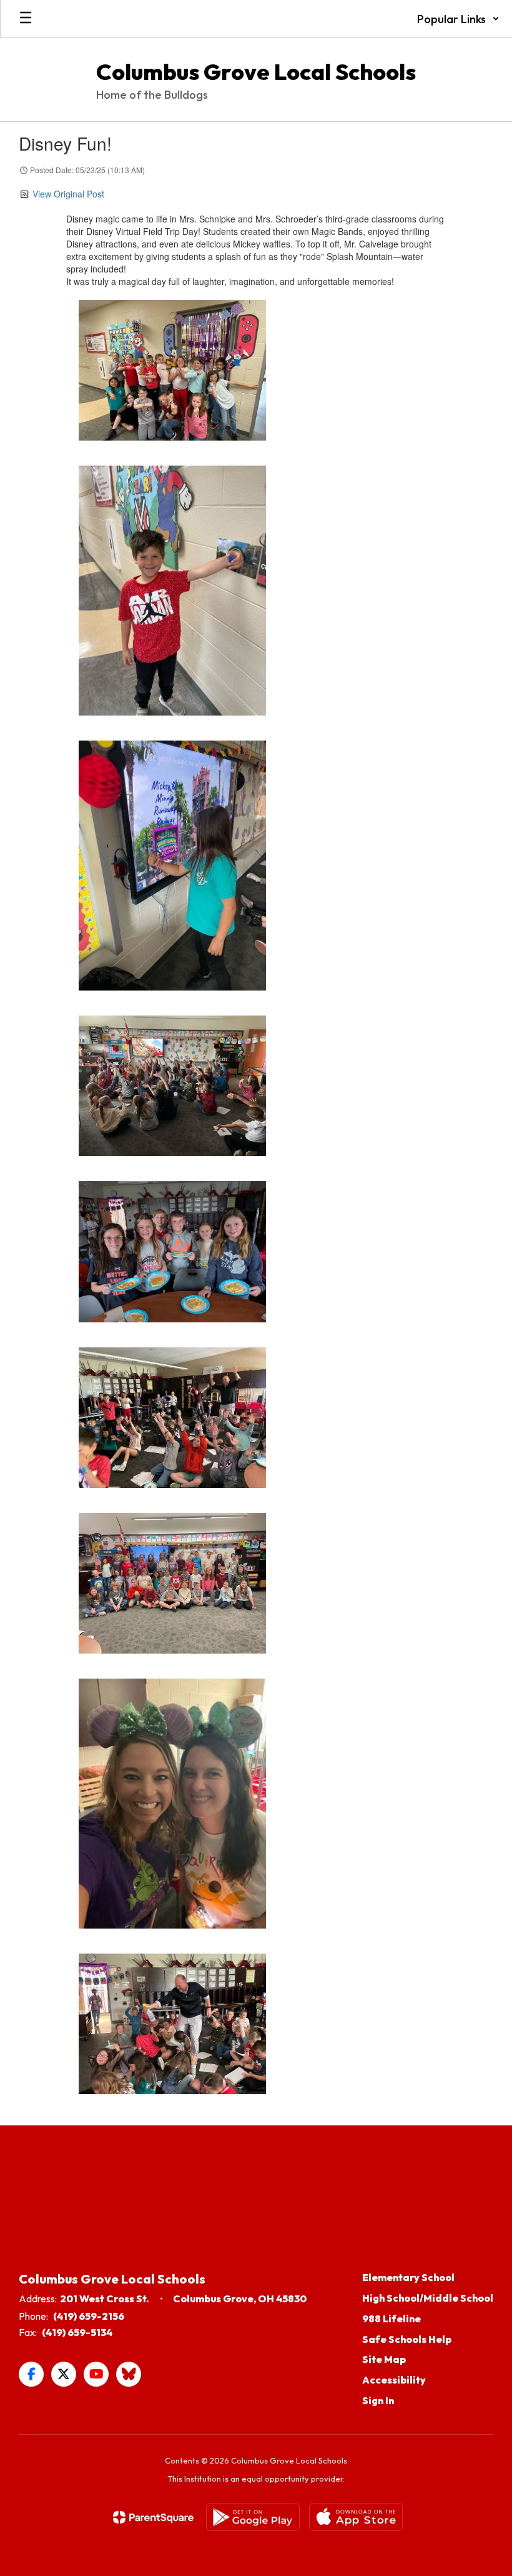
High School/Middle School (428, 2298)
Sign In (378, 2400)
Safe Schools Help (407, 2339)
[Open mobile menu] (26, 19)
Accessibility (394, 2380)
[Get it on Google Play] (253, 2517)
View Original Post (68, 194)
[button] (458, 19)
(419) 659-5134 (77, 2332)
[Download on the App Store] (356, 2517)
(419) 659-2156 (89, 2316)
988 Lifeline (391, 2319)
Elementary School (408, 2277)
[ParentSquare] (153, 2517)
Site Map (384, 2359)
